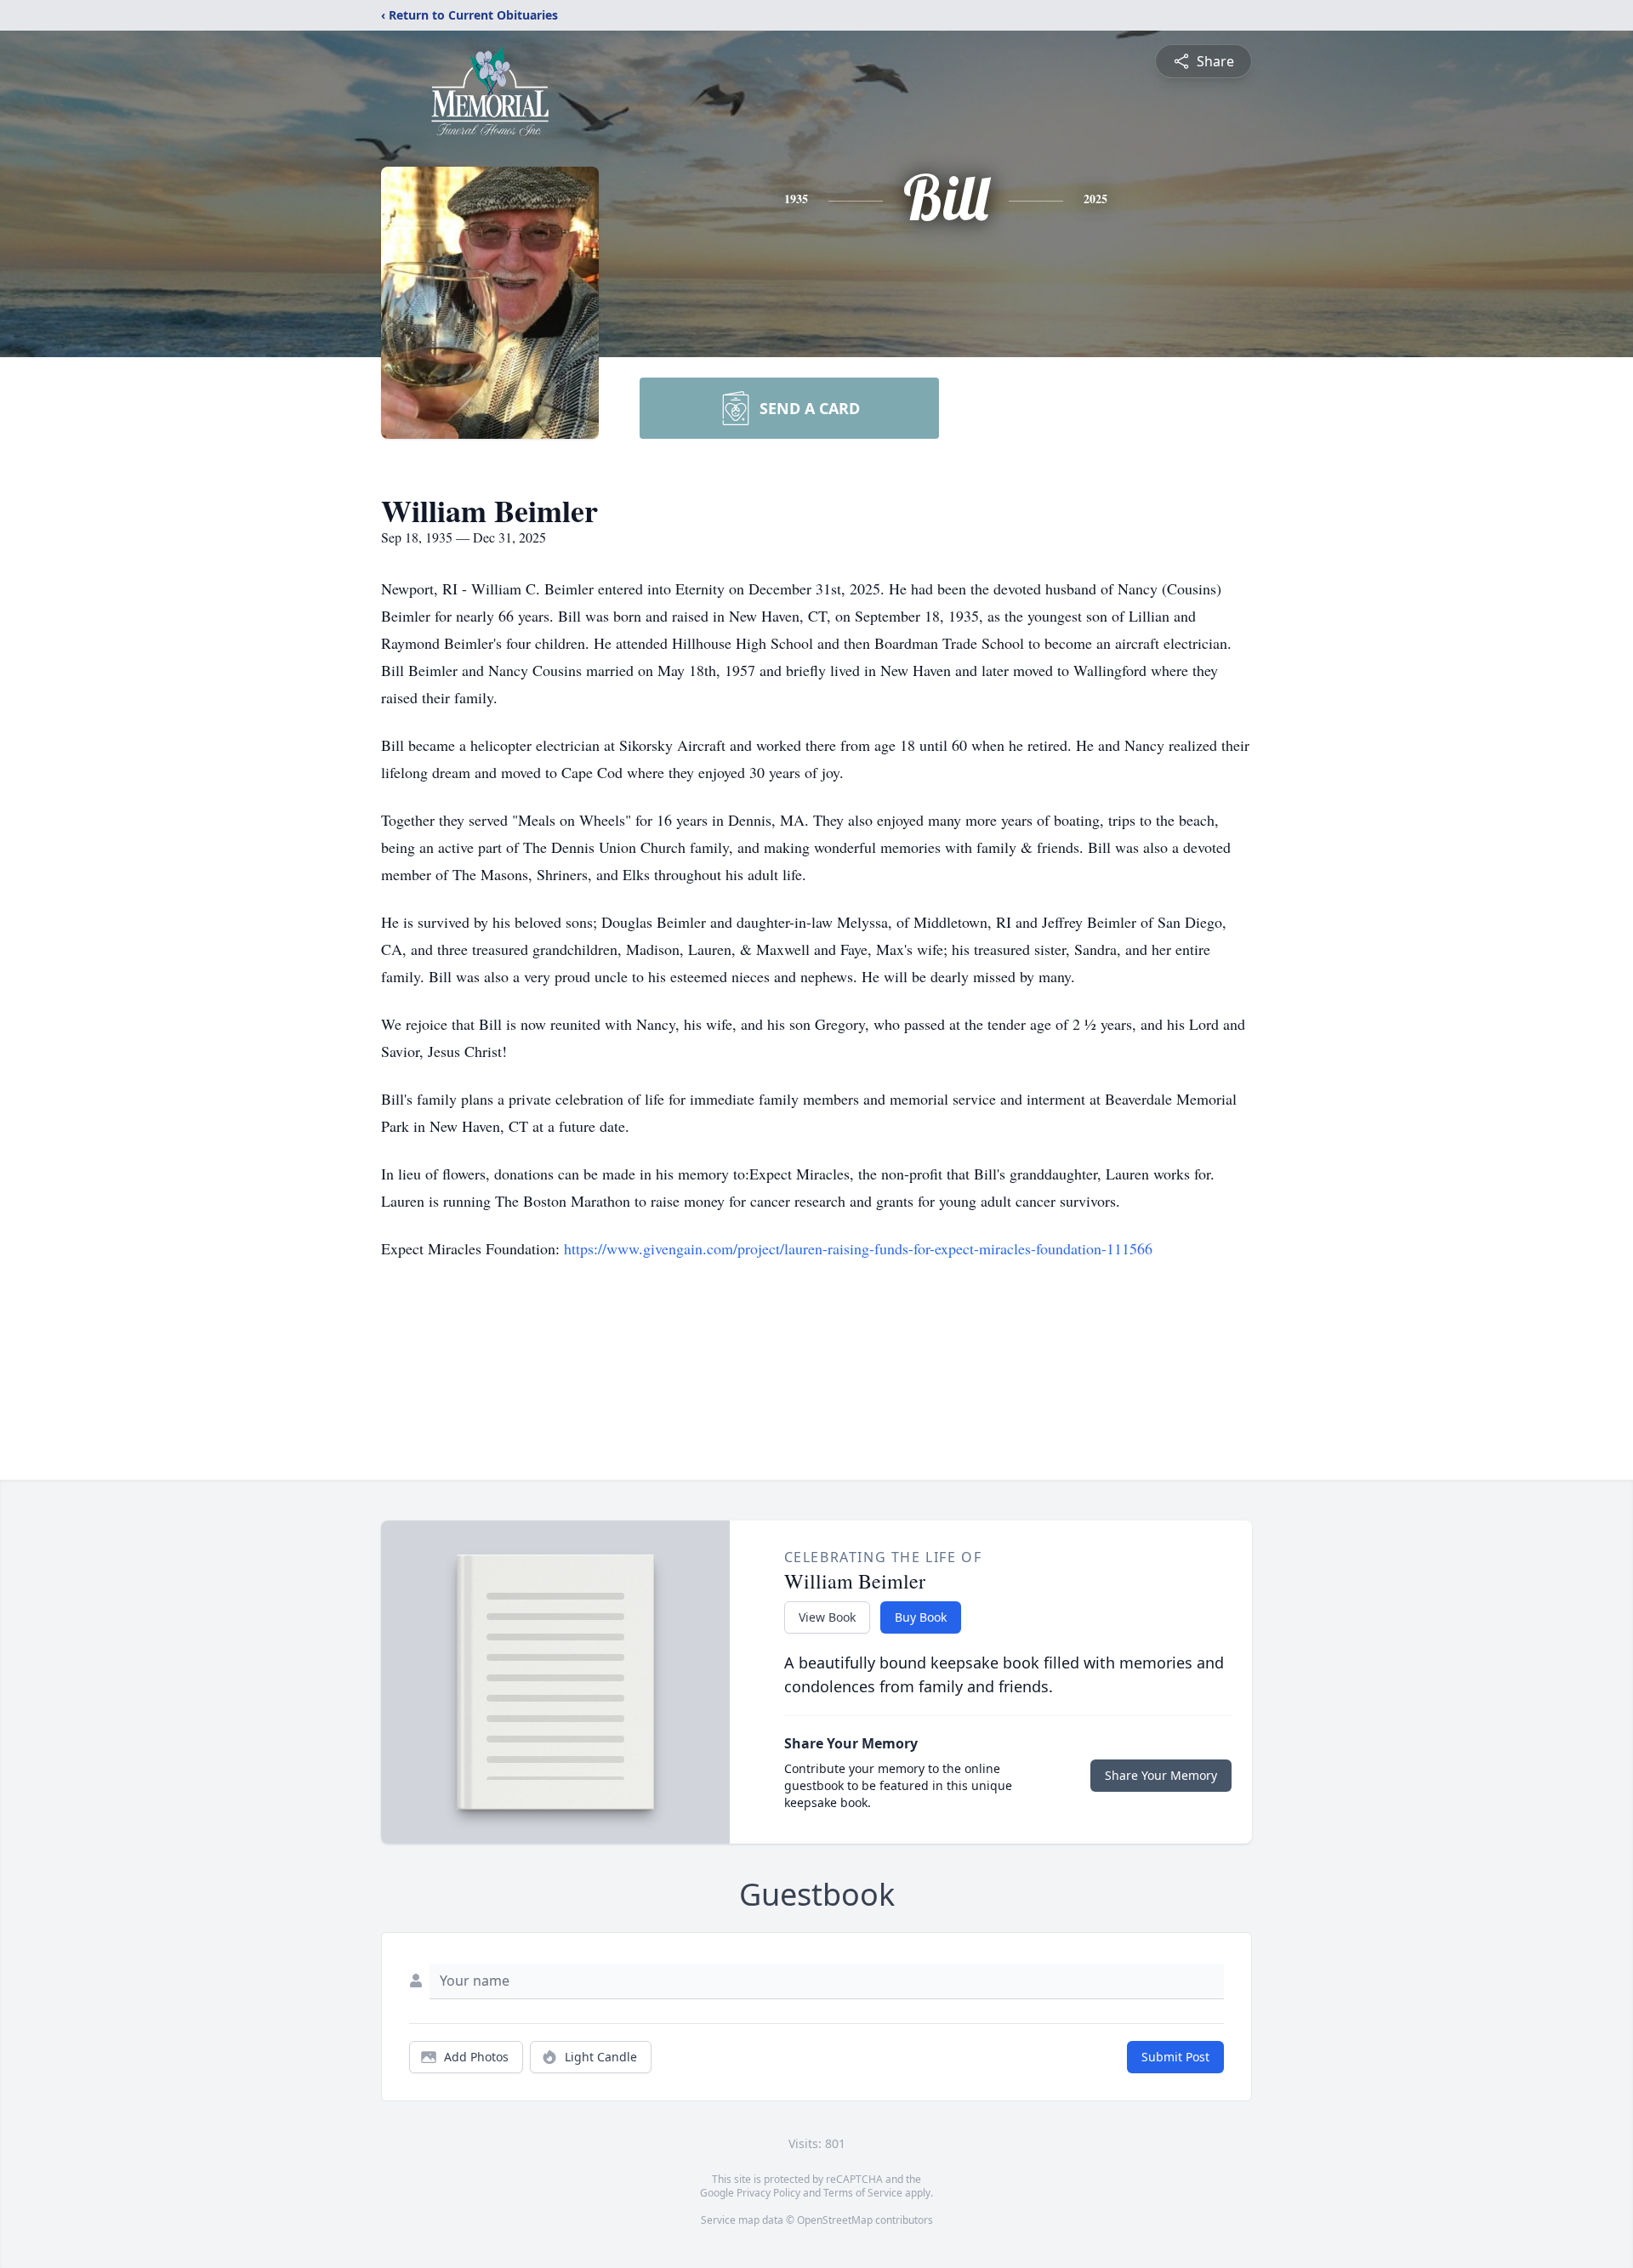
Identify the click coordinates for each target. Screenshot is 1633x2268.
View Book (827, 1617)
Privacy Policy (768, 2193)
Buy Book (921, 1617)
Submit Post (1175, 2057)
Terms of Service (863, 2193)
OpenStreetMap (835, 2220)
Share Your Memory (1161, 1775)
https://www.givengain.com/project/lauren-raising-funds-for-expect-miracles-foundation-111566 (858, 1248)
